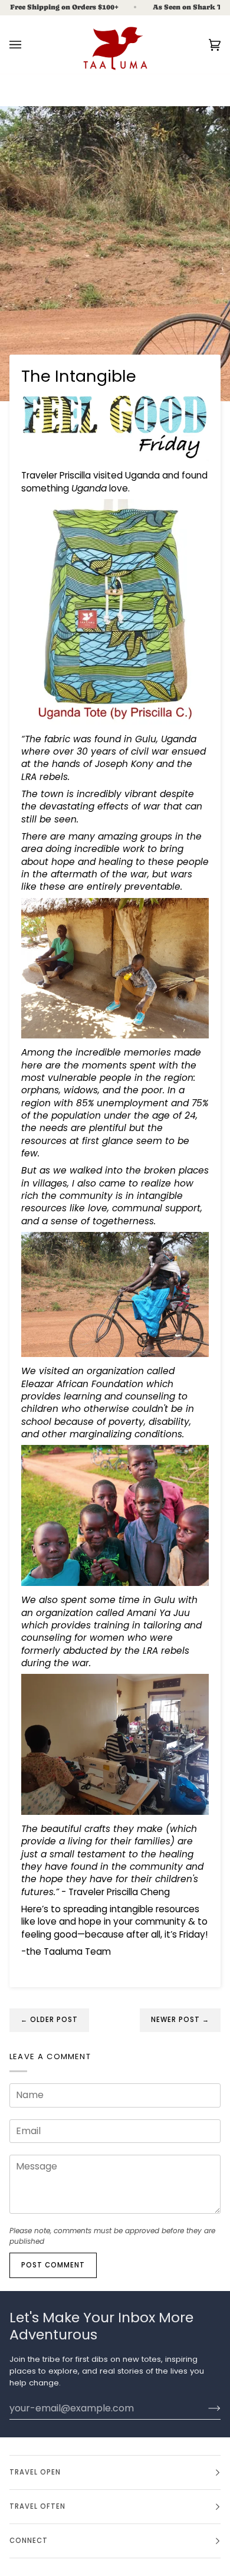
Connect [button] (29, 2541)
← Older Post (49, 2020)
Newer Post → (180, 2020)
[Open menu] (27, 45)
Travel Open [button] (35, 2472)
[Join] (205, 2408)
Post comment (53, 2265)
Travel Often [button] (37, 2506)
